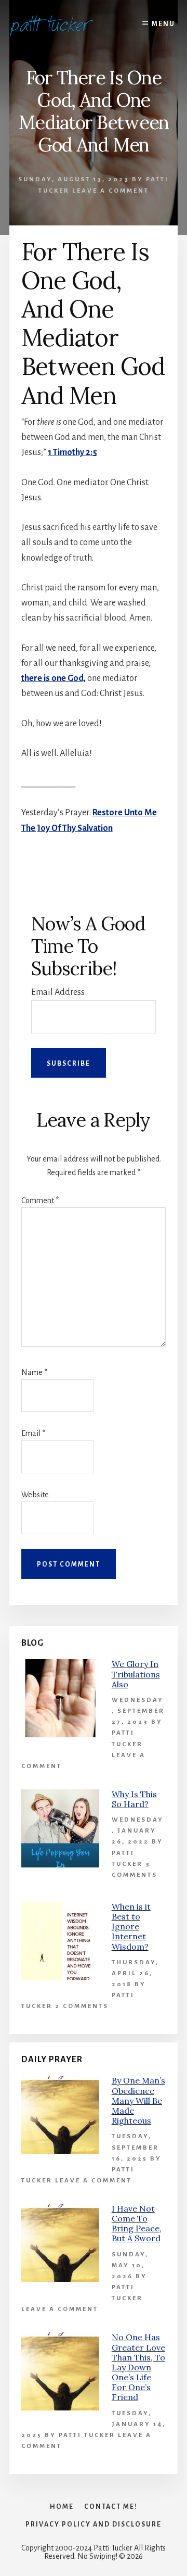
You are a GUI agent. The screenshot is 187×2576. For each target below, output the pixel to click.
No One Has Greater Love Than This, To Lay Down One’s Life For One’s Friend (138, 2367)
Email (33, 1433)
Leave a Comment (111, 191)
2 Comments (82, 2006)
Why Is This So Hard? (134, 1799)
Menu (163, 24)
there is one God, (54, 678)
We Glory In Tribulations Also (136, 1674)
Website (35, 1495)
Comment (40, 1201)
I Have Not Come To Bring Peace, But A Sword (137, 2224)
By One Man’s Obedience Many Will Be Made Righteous (138, 2100)
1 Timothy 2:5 (72, 452)
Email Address (58, 992)
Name (34, 1372)
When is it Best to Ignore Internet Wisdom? (131, 1927)
